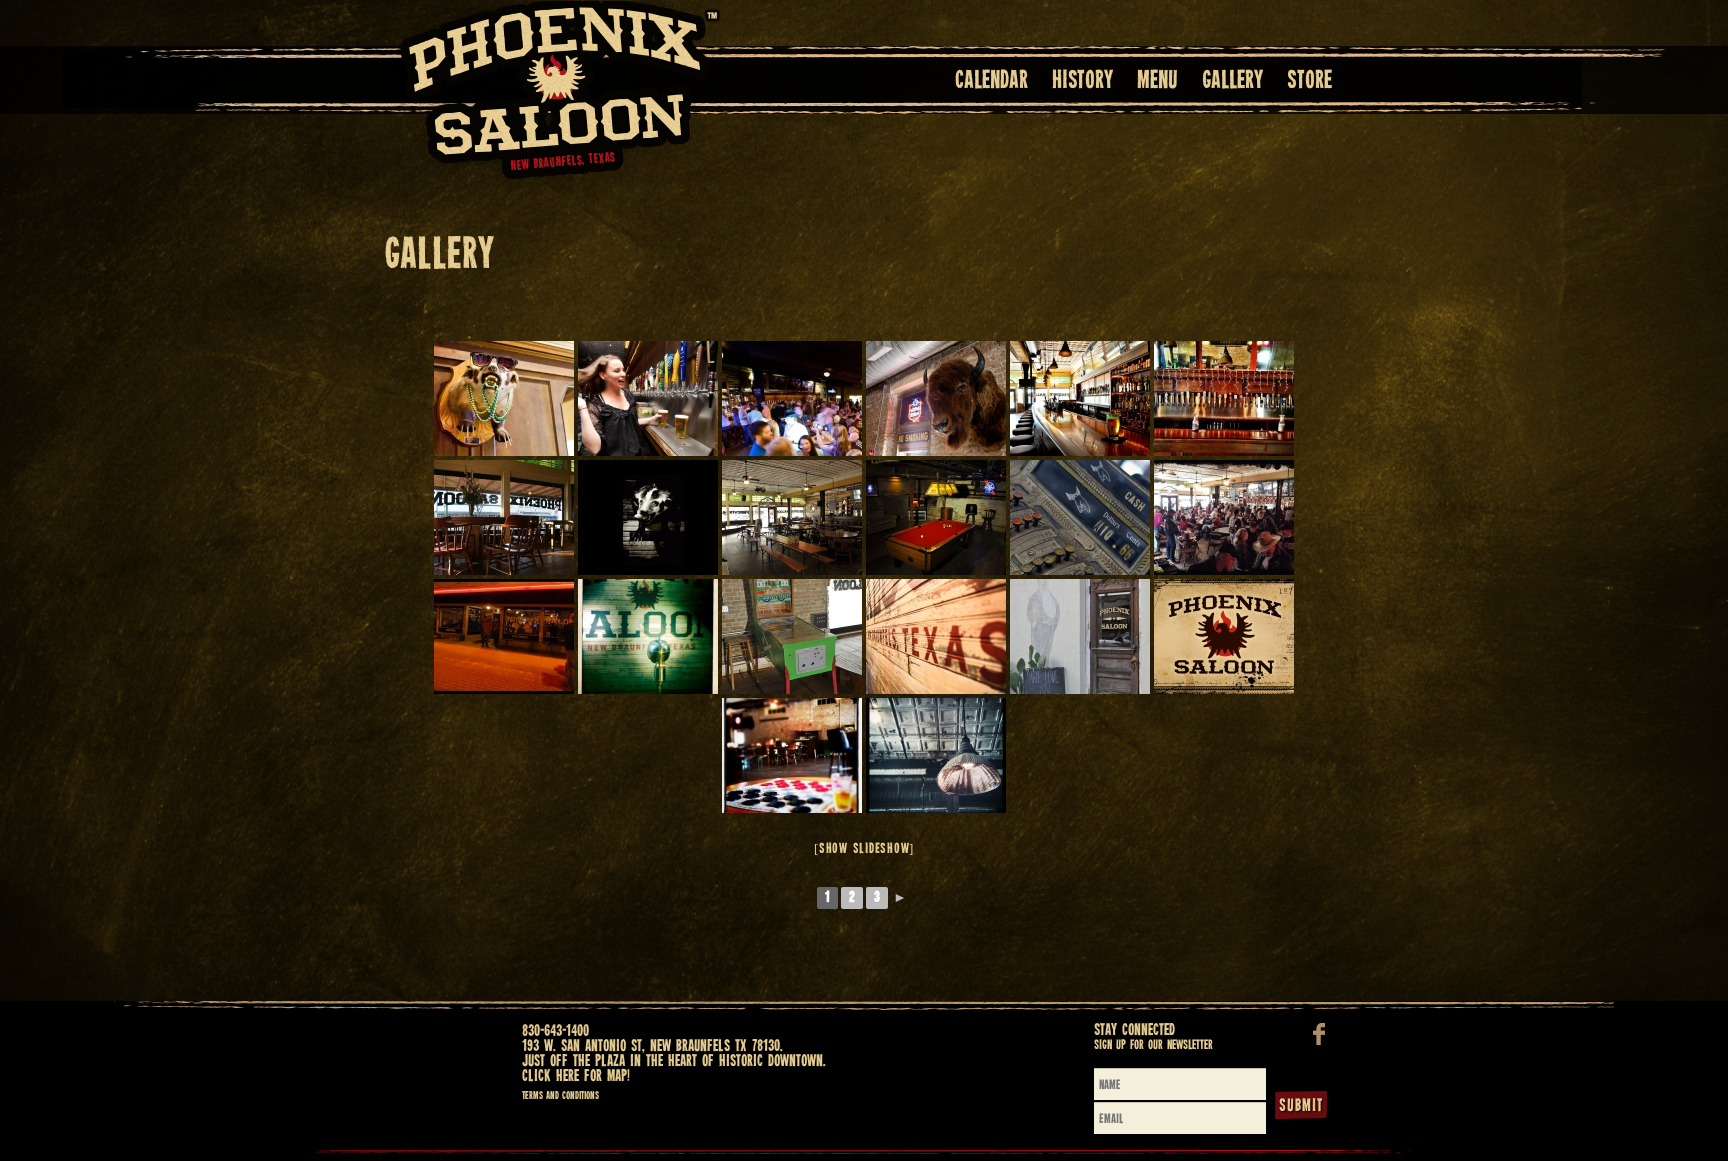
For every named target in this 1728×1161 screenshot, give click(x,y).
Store (1309, 81)
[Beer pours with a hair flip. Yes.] (648, 398)
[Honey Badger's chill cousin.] (504, 398)
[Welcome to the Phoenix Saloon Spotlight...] (648, 636)
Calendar (991, 81)
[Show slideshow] (864, 849)
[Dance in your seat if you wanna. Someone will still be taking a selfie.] (792, 398)
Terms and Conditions (560, 1096)
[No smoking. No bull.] (936, 398)
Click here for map (574, 1076)
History (1082, 81)
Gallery (1232, 81)
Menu (1157, 81)
